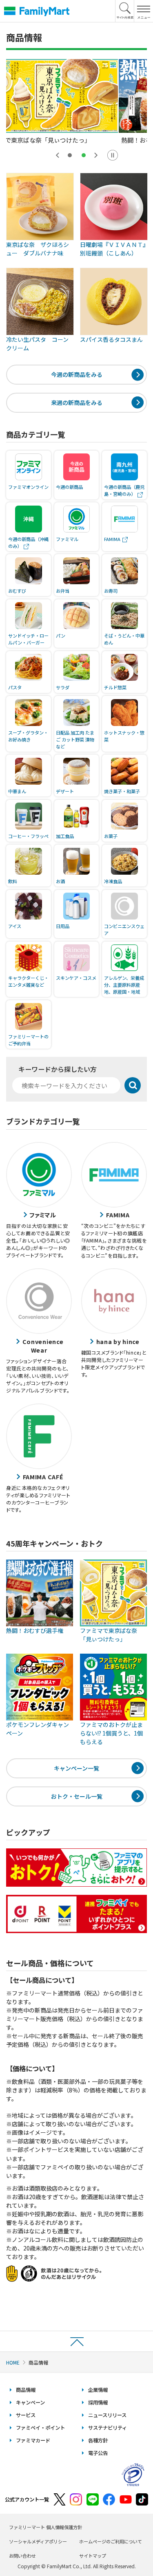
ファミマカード (33, 2440)
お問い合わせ (22, 2556)
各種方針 (98, 2440)
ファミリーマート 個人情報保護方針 (45, 2527)
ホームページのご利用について (111, 2541)
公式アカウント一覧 (27, 2499)
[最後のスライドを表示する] (58, 155)
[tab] (70, 155)
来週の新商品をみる (77, 403)
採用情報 (98, 2402)
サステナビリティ (108, 2428)
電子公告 (98, 2453)
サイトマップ (93, 2556)
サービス (26, 2415)
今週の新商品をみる (77, 374)
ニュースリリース (107, 2415)
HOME (13, 2362)
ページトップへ (76, 2341)
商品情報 (26, 2390)
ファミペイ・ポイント (40, 2428)
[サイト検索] (125, 11)
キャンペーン (30, 2402)
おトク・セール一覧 (77, 1796)
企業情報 (98, 2390)
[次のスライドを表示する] (96, 155)
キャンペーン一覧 (76, 1768)
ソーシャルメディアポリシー (38, 2541)
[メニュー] (143, 11)
